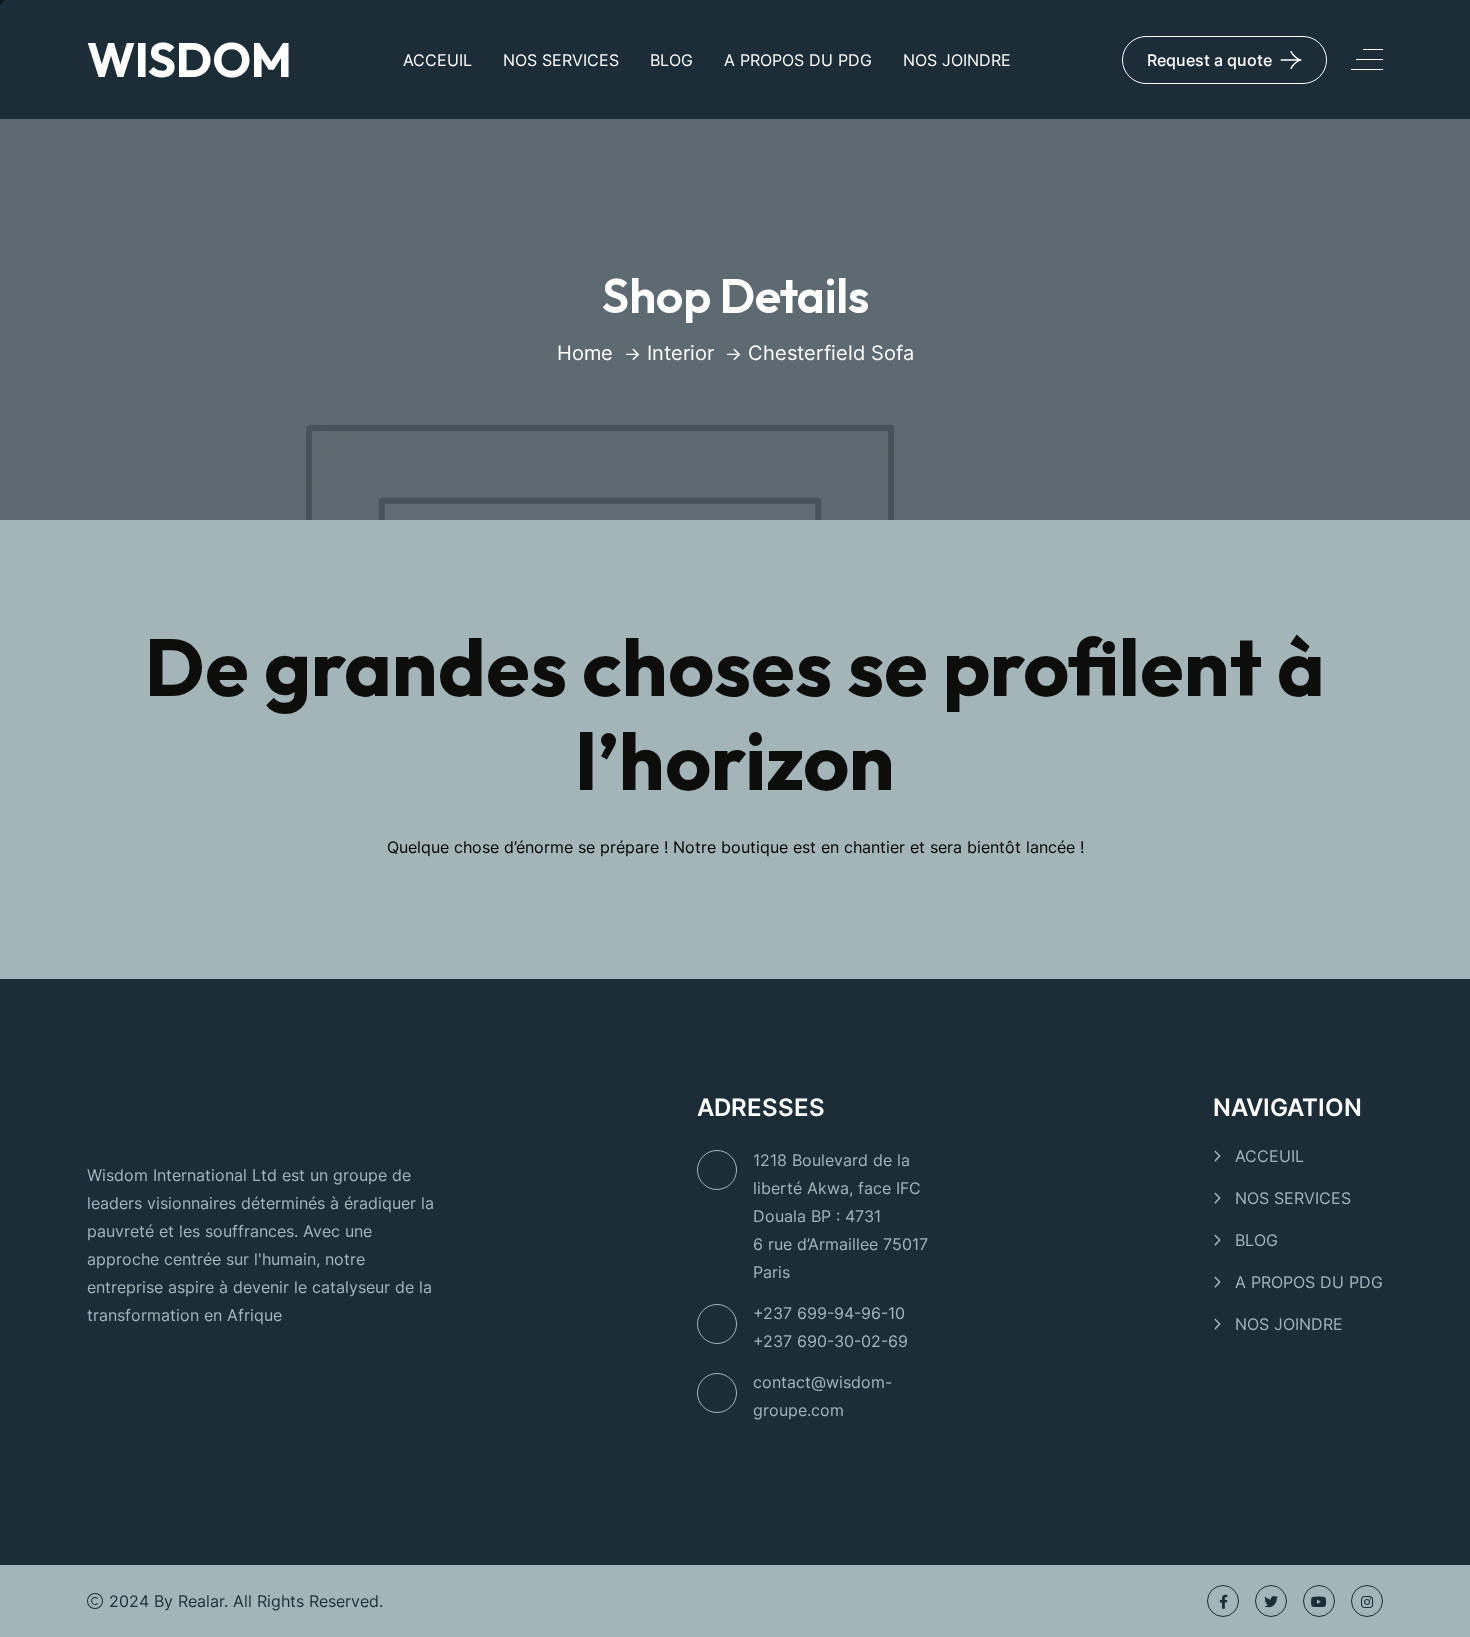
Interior (680, 353)
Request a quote (1209, 60)
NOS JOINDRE (957, 60)
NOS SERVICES (561, 60)
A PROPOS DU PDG (798, 60)
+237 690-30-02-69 (830, 1341)
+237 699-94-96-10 (829, 1313)
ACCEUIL (437, 60)
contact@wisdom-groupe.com (822, 1396)
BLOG (671, 60)
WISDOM (189, 59)
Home (585, 353)
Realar (201, 1601)
